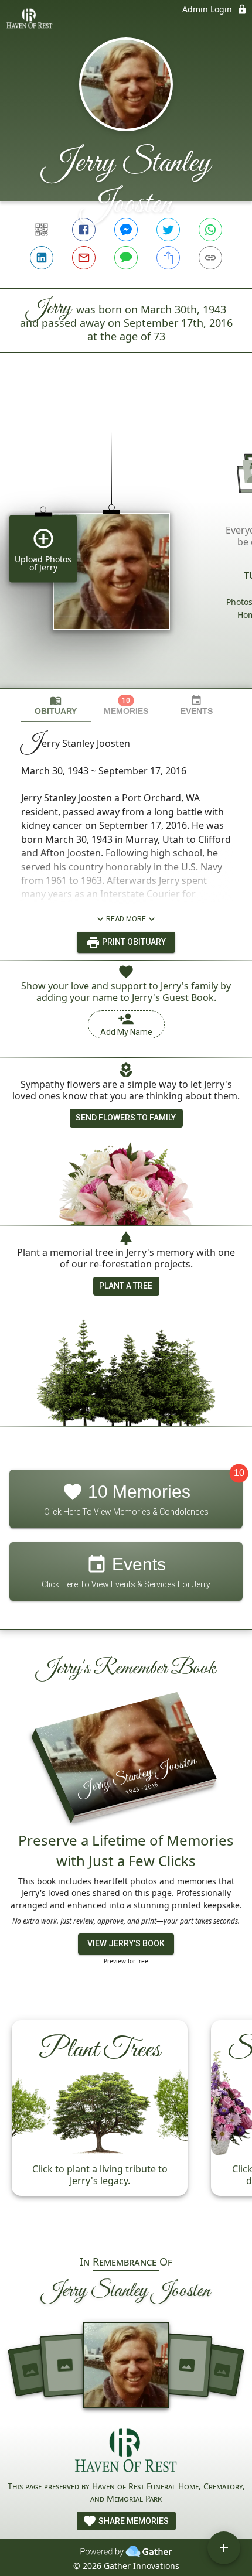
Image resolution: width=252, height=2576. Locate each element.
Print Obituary (133, 942)
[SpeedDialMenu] (224, 2548)
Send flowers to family (126, 1118)
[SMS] (126, 258)
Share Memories (133, 2521)
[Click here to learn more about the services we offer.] (126, 2452)
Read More (126, 919)
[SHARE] (168, 258)
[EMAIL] (84, 258)
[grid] (126, 540)
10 (239, 1473)
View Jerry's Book (126, 1943)
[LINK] (210, 258)
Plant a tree (126, 1286)
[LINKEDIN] (42, 258)
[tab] (56, 706)
